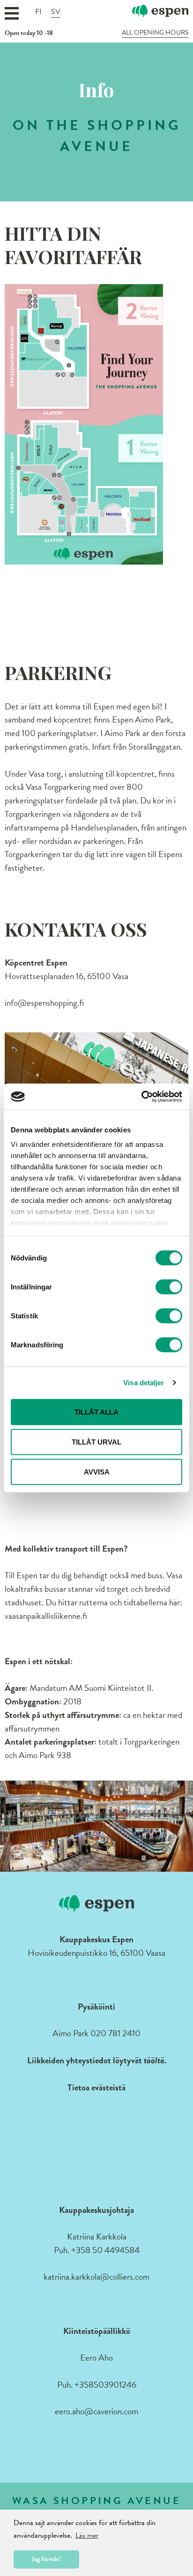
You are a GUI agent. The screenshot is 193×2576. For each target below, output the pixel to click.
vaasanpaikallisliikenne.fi (46, 1616)
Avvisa (97, 1471)
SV (56, 12)
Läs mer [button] (87, 2535)
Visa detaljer (144, 1383)
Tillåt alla (96, 1412)
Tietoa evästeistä (96, 2087)
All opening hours (155, 33)
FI (38, 12)
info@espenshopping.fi (44, 1003)
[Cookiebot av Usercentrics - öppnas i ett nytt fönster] (141, 1097)
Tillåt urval (96, 1442)
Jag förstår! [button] (46, 2559)
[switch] (169, 1287)
